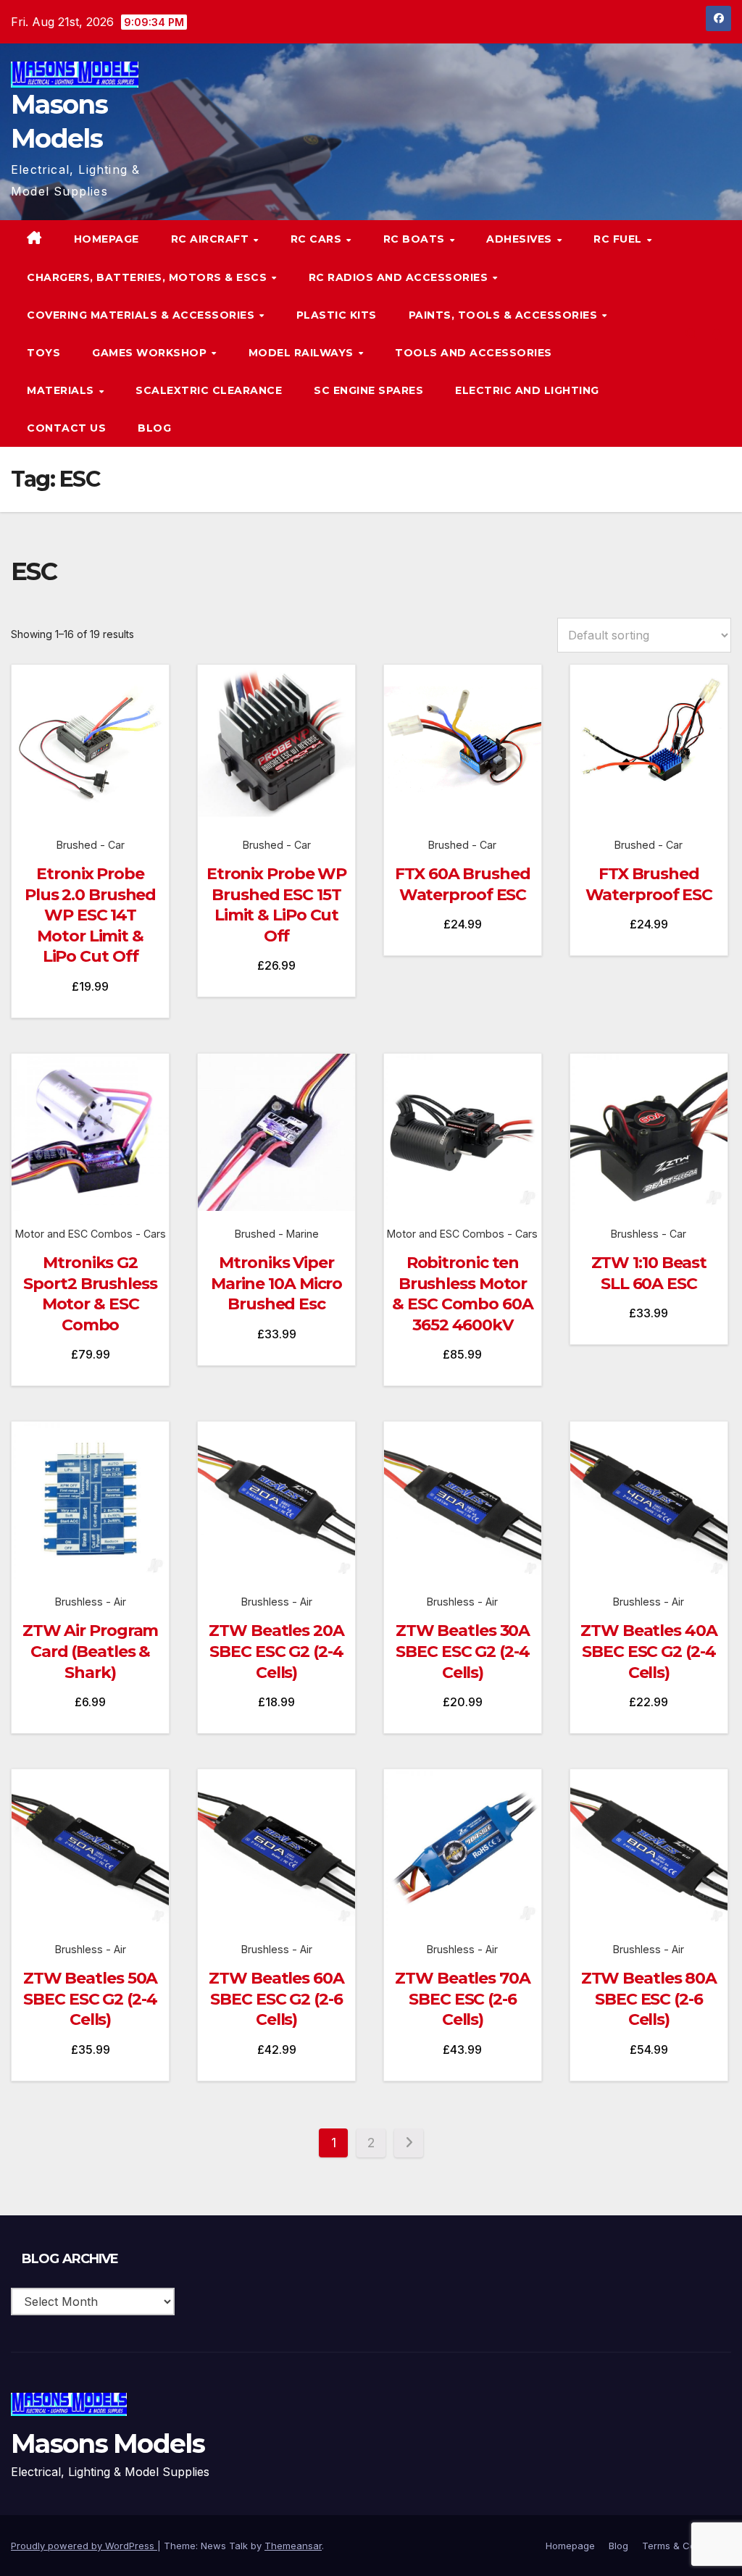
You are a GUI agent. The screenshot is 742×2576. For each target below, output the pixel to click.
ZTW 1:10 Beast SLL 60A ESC (649, 1273)
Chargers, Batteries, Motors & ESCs (149, 277)
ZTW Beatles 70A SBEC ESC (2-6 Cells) (463, 1999)
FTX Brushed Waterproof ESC (649, 884)
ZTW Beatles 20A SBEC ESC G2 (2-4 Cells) (276, 1651)
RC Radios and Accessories (400, 277)
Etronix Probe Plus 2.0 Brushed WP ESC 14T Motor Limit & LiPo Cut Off (90, 915)
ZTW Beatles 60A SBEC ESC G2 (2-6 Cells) (276, 1999)
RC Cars (318, 239)
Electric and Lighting (527, 390)
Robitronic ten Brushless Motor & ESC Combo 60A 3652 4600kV (463, 1294)
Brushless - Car (649, 1234)
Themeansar (293, 2546)
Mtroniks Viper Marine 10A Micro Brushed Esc (276, 1283)
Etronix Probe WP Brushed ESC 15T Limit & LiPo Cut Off (276, 905)
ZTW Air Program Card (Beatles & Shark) (91, 1651)
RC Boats (416, 239)
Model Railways (303, 353)
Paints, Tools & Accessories (505, 315)
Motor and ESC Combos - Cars (91, 1234)
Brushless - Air (91, 1602)
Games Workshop (151, 353)
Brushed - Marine (277, 1234)
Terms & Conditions (687, 2546)
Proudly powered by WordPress (84, 2546)
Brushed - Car (91, 845)
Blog (154, 428)
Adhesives (521, 239)
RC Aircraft (212, 239)
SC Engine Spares (368, 390)
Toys (43, 353)
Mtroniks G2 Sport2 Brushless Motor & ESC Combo (90, 1294)
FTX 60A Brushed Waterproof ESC (463, 884)
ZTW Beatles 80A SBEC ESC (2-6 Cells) (649, 1999)
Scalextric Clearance (209, 390)
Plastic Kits (337, 315)
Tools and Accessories (474, 353)
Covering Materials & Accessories (142, 315)
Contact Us (66, 428)
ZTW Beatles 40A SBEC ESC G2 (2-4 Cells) (649, 1651)
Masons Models (108, 2443)
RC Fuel (619, 239)
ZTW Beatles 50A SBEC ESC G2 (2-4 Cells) (91, 1999)
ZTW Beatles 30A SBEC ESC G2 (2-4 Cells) (463, 1651)
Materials (62, 390)
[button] (691, 334)
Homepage (107, 239)
